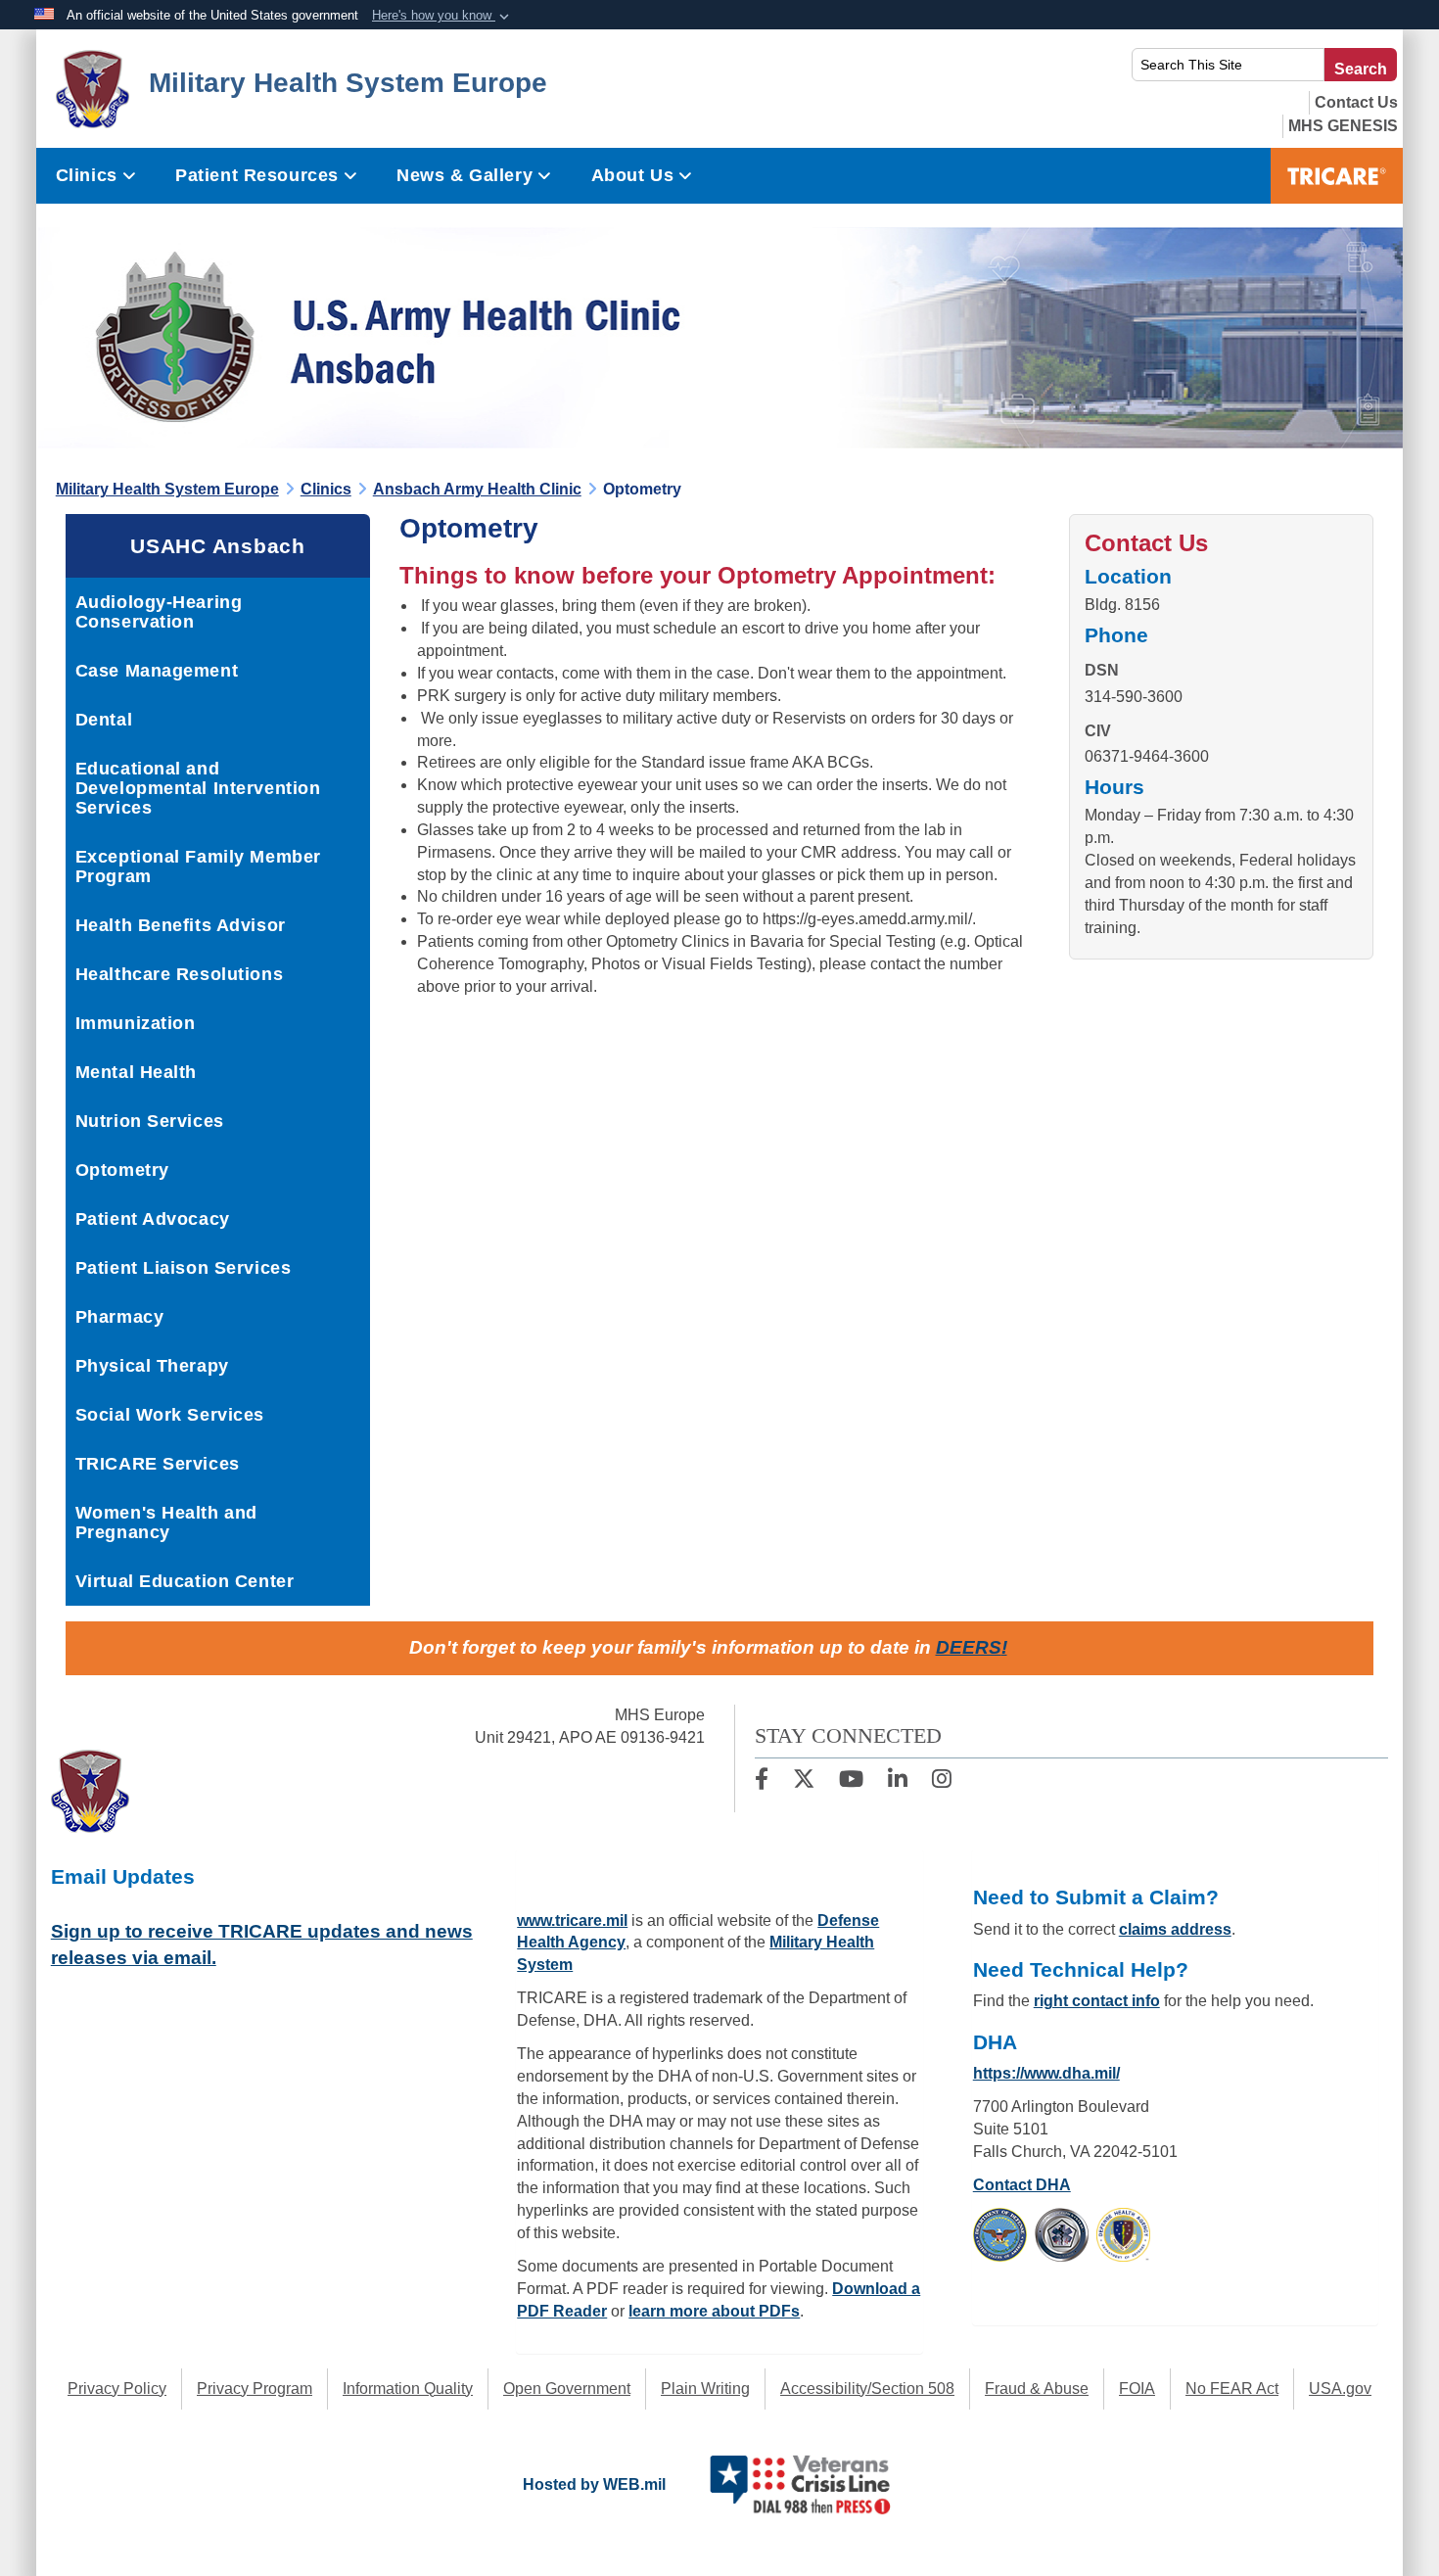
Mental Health (136, 1072)
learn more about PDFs (714, 2311)
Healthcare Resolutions (179, 974)
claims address (1175, 1929)
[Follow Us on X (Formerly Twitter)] (804, 1781)
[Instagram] (942, 1781)
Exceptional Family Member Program (198, 866)
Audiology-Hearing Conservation (159, 612)
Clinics (87, 175)
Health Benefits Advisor (181, 925)
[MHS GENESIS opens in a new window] (1343, 126)
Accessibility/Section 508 (867, 2389)
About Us (632, 175)
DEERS (969, 1647)
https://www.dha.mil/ (1046, 2073)
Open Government (567, 2389)
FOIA (1137, 2389)
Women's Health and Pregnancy (166, 1522)
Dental (104, 720)
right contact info (1097, 2001)
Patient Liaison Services (183, 1268)
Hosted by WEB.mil (594, 2484)
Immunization (136, 1023)
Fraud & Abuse (1037, 2389)
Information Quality (408, 2389)
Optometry (122, 1170)
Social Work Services (170, 1415)
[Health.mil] (1062, 2234)
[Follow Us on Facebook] (762, 1781)
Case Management (157, 671)
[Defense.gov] (1000, 2234)
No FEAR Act (1232, 2389)
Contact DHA (1022, 2185)
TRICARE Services (158, 1464)
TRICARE (1337, 176)
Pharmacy (119, 1317)
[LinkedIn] (898, 1781)
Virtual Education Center (185, 1581)
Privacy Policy (117, 2389)
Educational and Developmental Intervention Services (198, 788)
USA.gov (1340, 2389)
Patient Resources (257, 175)
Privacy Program (255, 2389)
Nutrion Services (150, 1121)
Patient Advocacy (153, 1219)
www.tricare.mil (572, 1920)
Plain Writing (705, 2389)
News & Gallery (464, 175)
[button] (442, 16)
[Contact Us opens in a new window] (1356, 102)
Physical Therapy (152, 1366)
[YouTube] (851, 1781)
